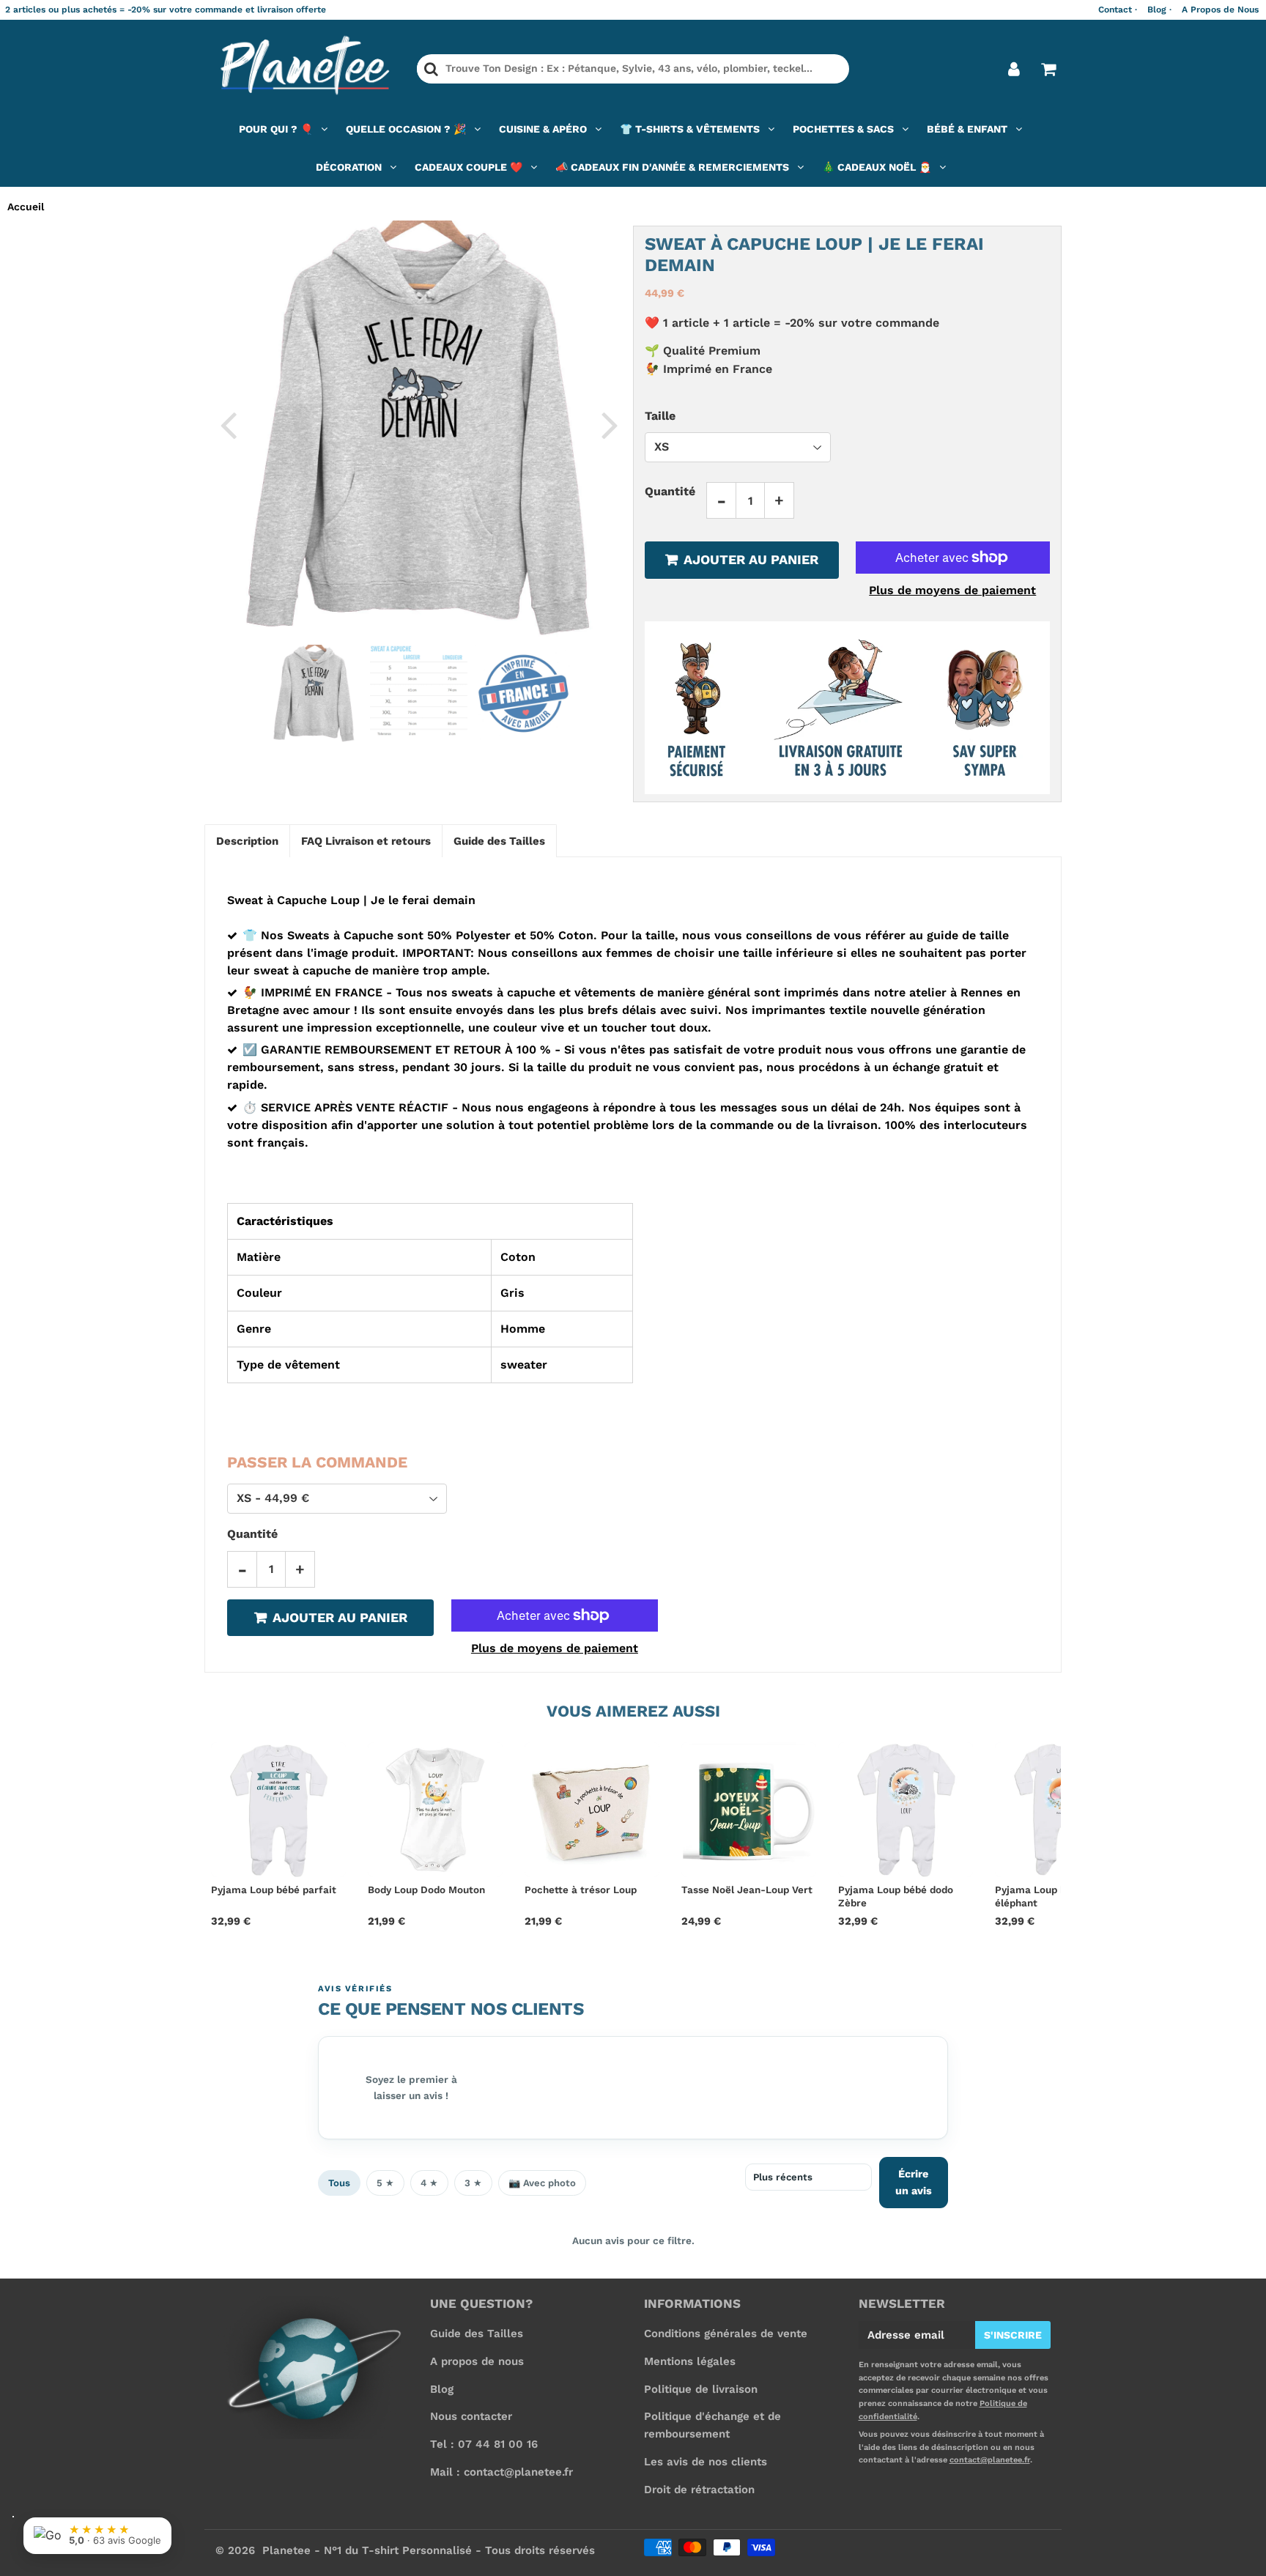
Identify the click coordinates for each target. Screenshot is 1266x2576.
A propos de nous (477, 2361)
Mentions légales (690, 2361)
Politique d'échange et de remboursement (712, 2425)
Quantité (670, 491)
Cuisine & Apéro (543, 129)
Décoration (349, 167)
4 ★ (429, 2183)
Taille (660, 416)
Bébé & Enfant (967, 129)
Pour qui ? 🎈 (276, 129)
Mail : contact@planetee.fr (501, 2472)
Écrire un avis (914, 2182)
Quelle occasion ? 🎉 (406, 129)
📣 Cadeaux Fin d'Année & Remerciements (672, 167)
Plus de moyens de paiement (952, 590)
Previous (228, 424)
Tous (339, 2183)
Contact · (1118, 10)
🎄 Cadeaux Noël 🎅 (877, 167)
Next (610, 424)
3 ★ (473, 2183)
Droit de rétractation (699, 2490)
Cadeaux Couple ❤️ (469, 167)
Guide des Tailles (477, 2333)
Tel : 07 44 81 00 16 (484, 2444)
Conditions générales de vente (726, 2333)
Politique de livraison (701, 2389)
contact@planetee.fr (990, 2460)
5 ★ (385, 2183)
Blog (442, 2389)
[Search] (431, 69)
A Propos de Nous (1220, 10)
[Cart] (1048, 69)
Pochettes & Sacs (843, 129)
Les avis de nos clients (706, 2462)
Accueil (26, 207)
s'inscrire (1013, 2335)
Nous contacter (471, 2416)
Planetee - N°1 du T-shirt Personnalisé (367, 2550)
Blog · (1159, 10)
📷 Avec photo (542, 2183)
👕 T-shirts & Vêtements (690, 129)
